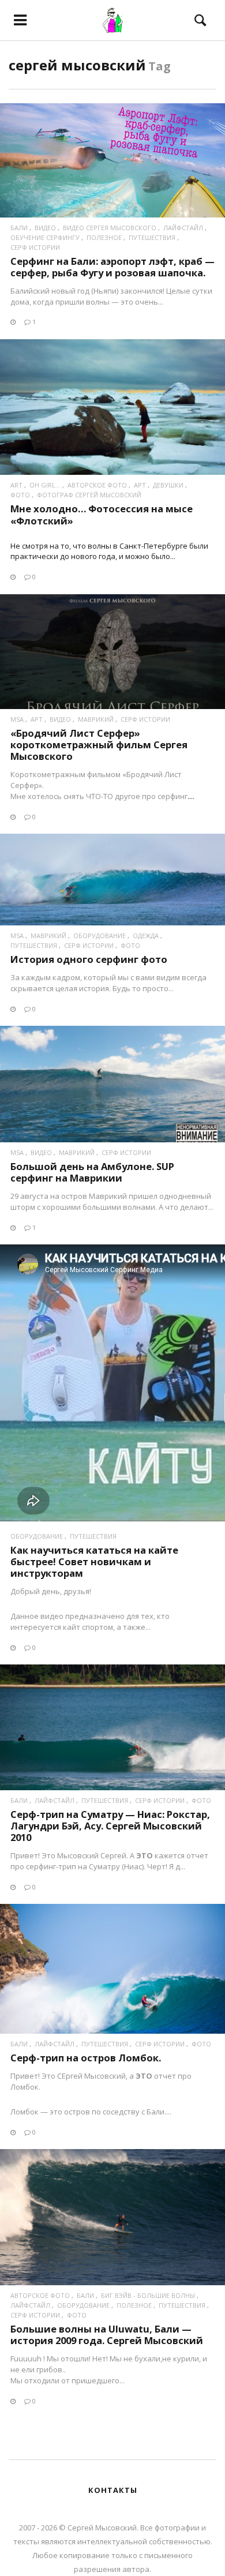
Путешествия (152, 237)
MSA (17, 719)
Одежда (146, 935)
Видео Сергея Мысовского (110, 228)
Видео (45, 228)
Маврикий (96, 719)
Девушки (168, 485)
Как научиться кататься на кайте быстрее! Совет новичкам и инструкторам (94, 1561)
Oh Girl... (45, 485)
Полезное (104, 237)
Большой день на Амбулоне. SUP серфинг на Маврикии (92, 1172)
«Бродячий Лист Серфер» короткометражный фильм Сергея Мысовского (99, 745)
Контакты (113, 2490)
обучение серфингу (45, 237)
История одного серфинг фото (89, 959)
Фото (20, 495)
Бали (19, 228)
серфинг (172, 796)
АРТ (140, 485)
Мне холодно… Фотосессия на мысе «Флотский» (102, 514)
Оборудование (100, 935)
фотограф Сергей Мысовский (89, 495)
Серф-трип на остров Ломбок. (86, 2058)
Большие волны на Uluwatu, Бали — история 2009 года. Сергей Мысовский (107, 2335)
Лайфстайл (183, 228)
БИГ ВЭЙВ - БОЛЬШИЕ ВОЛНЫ (148, 2295)
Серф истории (35, 247)
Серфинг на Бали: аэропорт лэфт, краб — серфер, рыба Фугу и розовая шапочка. (112, 267)
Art (16, 485)
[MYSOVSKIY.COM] (112, 20)
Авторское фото (97, 485)
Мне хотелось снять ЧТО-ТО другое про (84, 796)
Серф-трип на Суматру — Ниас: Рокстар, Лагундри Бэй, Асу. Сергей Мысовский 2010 (110, 1826)
